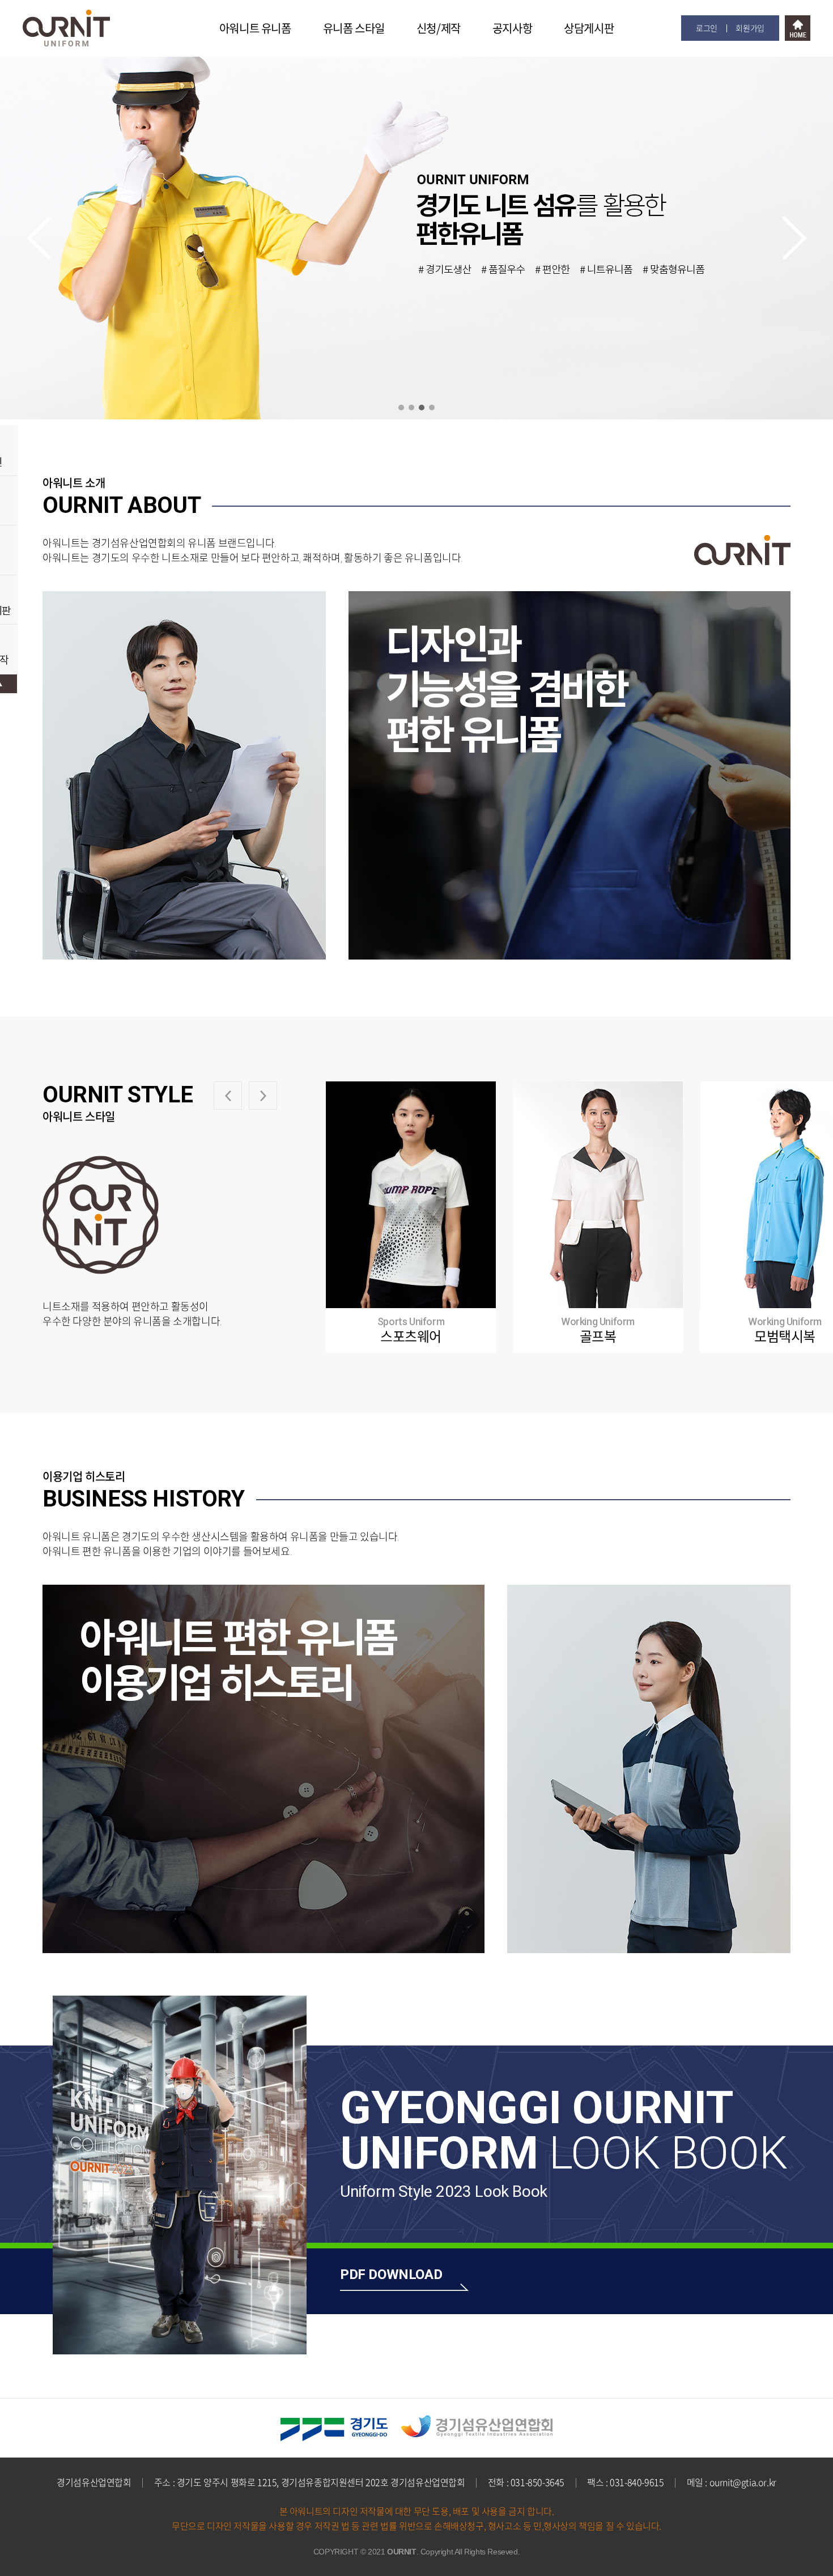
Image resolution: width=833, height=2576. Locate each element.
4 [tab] (432, 408)
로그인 (707, 28)
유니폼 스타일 (354, 28)
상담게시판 (589, 28)
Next (794, 238)
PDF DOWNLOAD (391, 2274)
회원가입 (750, 28)
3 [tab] (422, 408)
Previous (39, 238)
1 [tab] (401, 408)
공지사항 (512, 28)
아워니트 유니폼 (255, 28)
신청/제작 (439, 28)
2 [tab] (411, 408)
